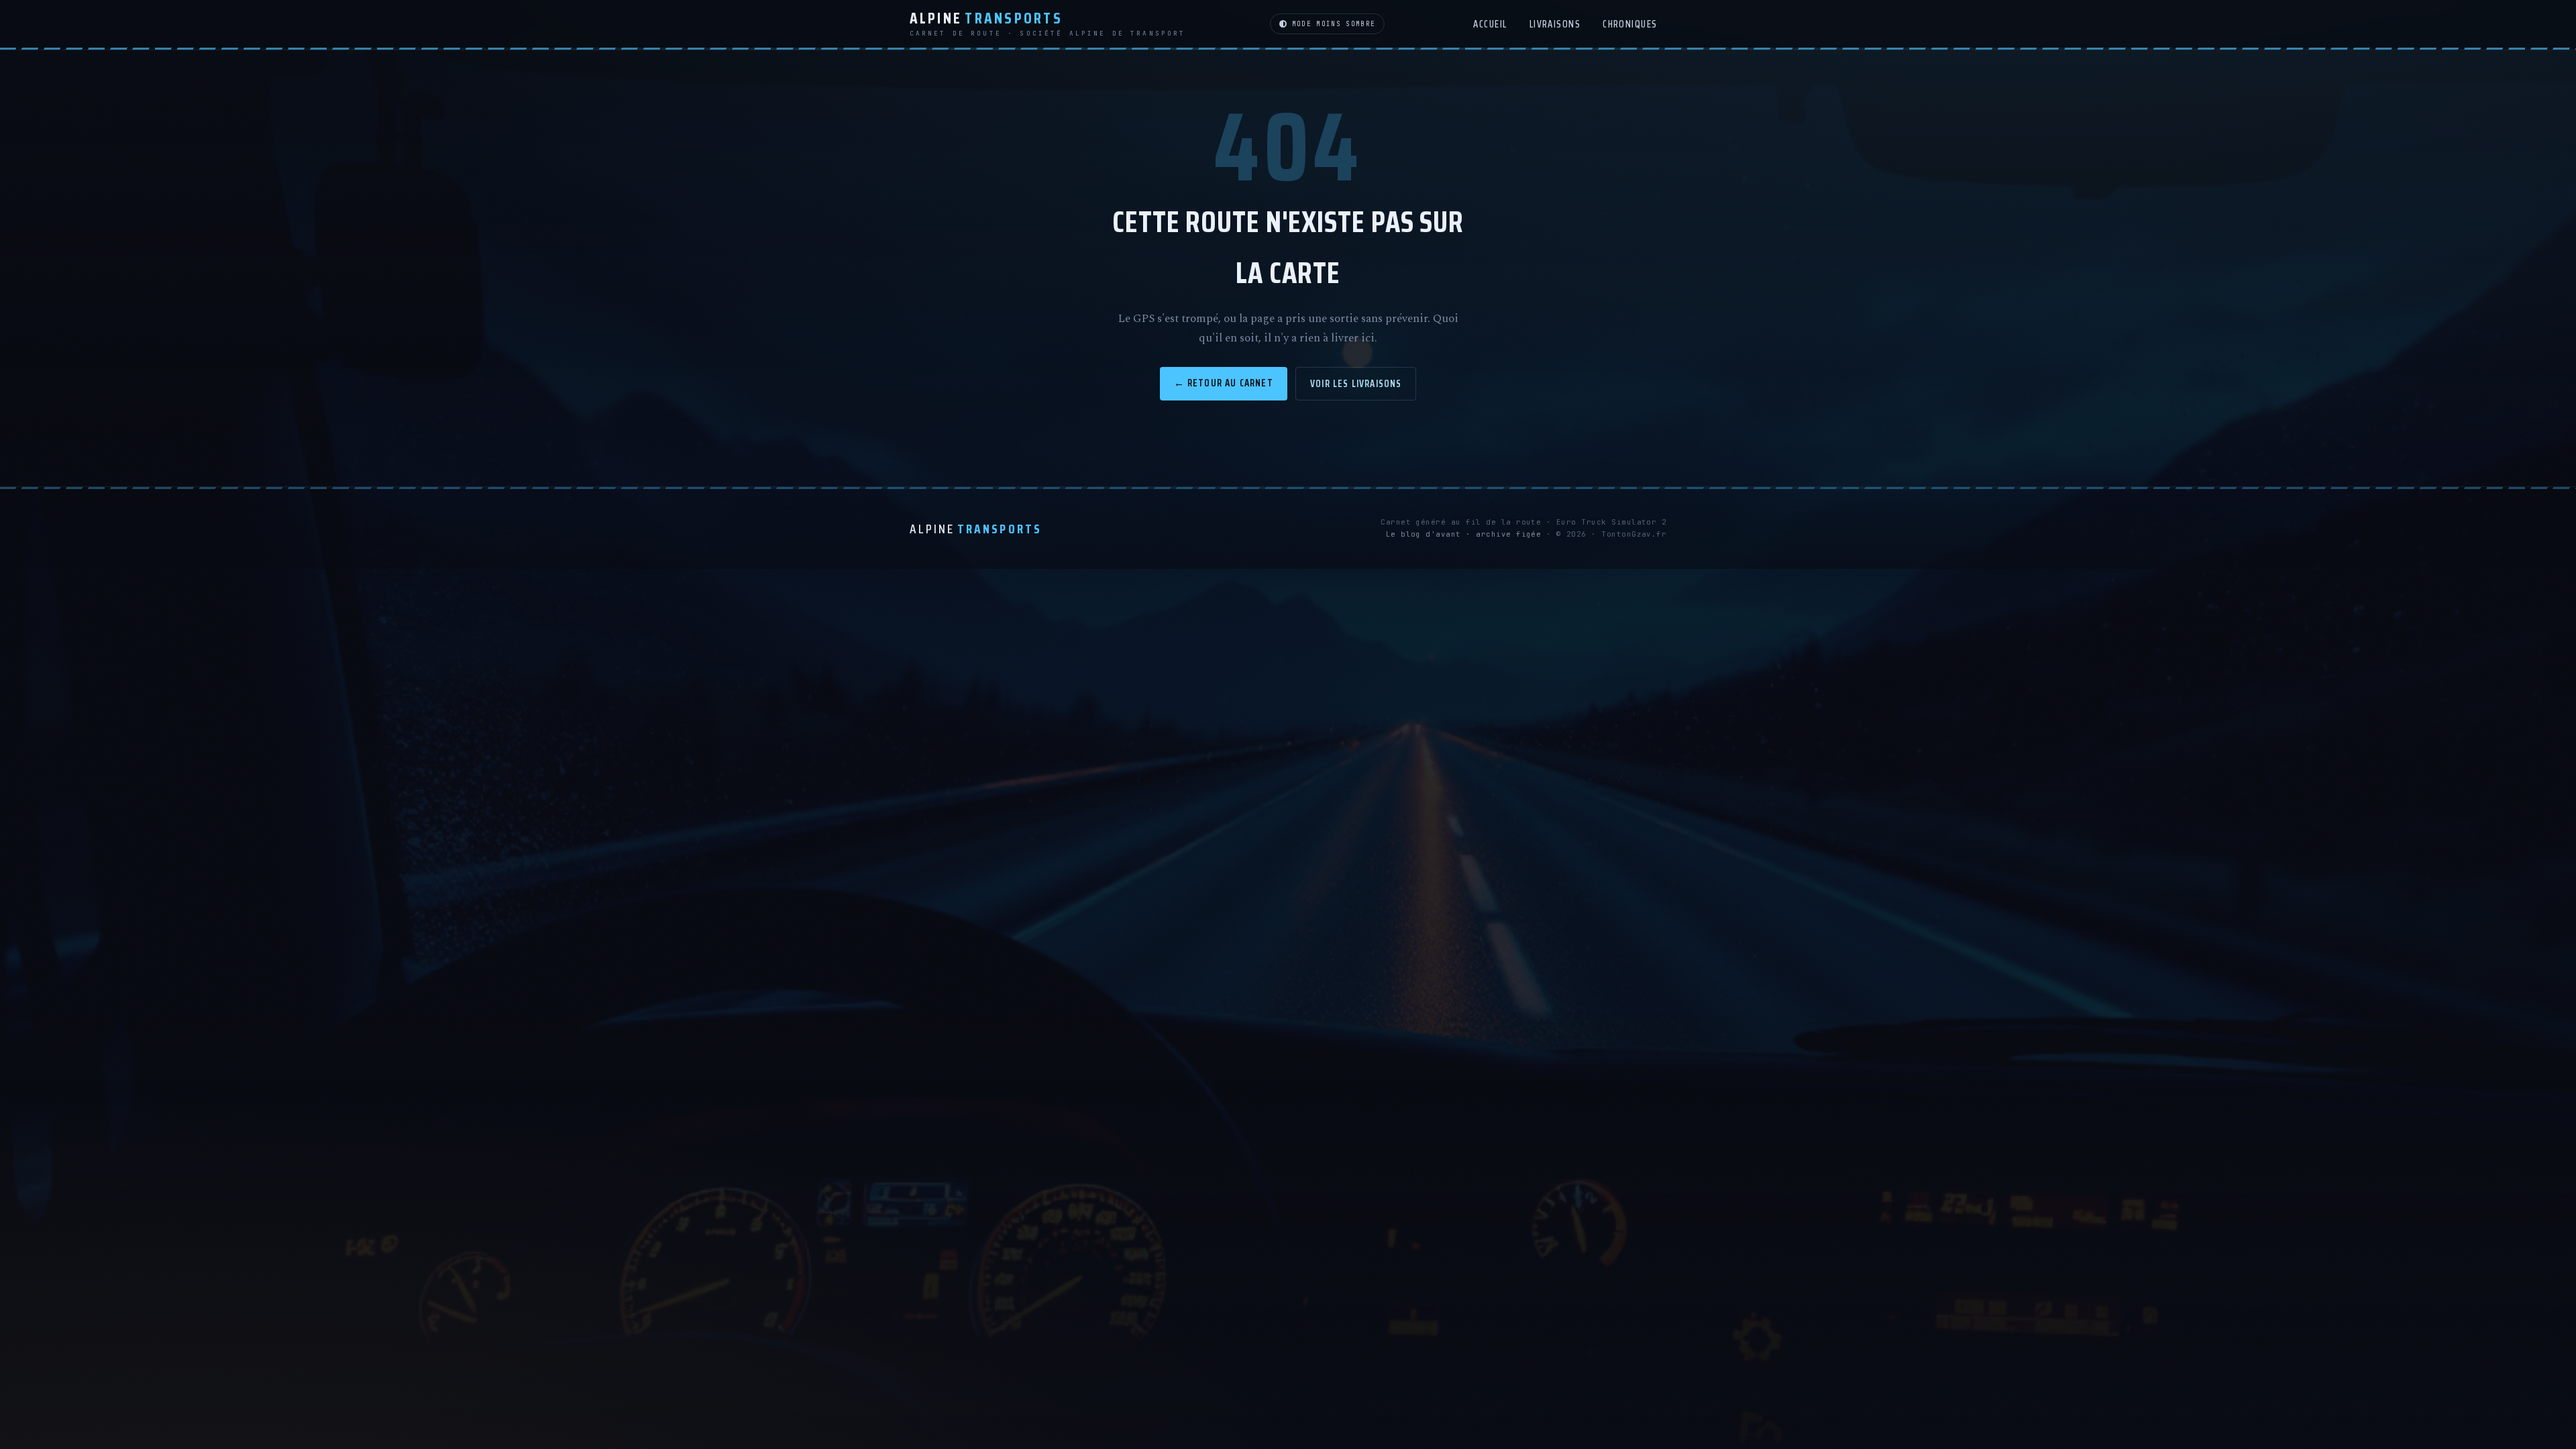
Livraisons (1555, 24)
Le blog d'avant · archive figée (1464, 534)
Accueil (1490, 24)
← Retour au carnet (1224, 383)
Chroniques (1630, 24)
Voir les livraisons (1356, 383)
